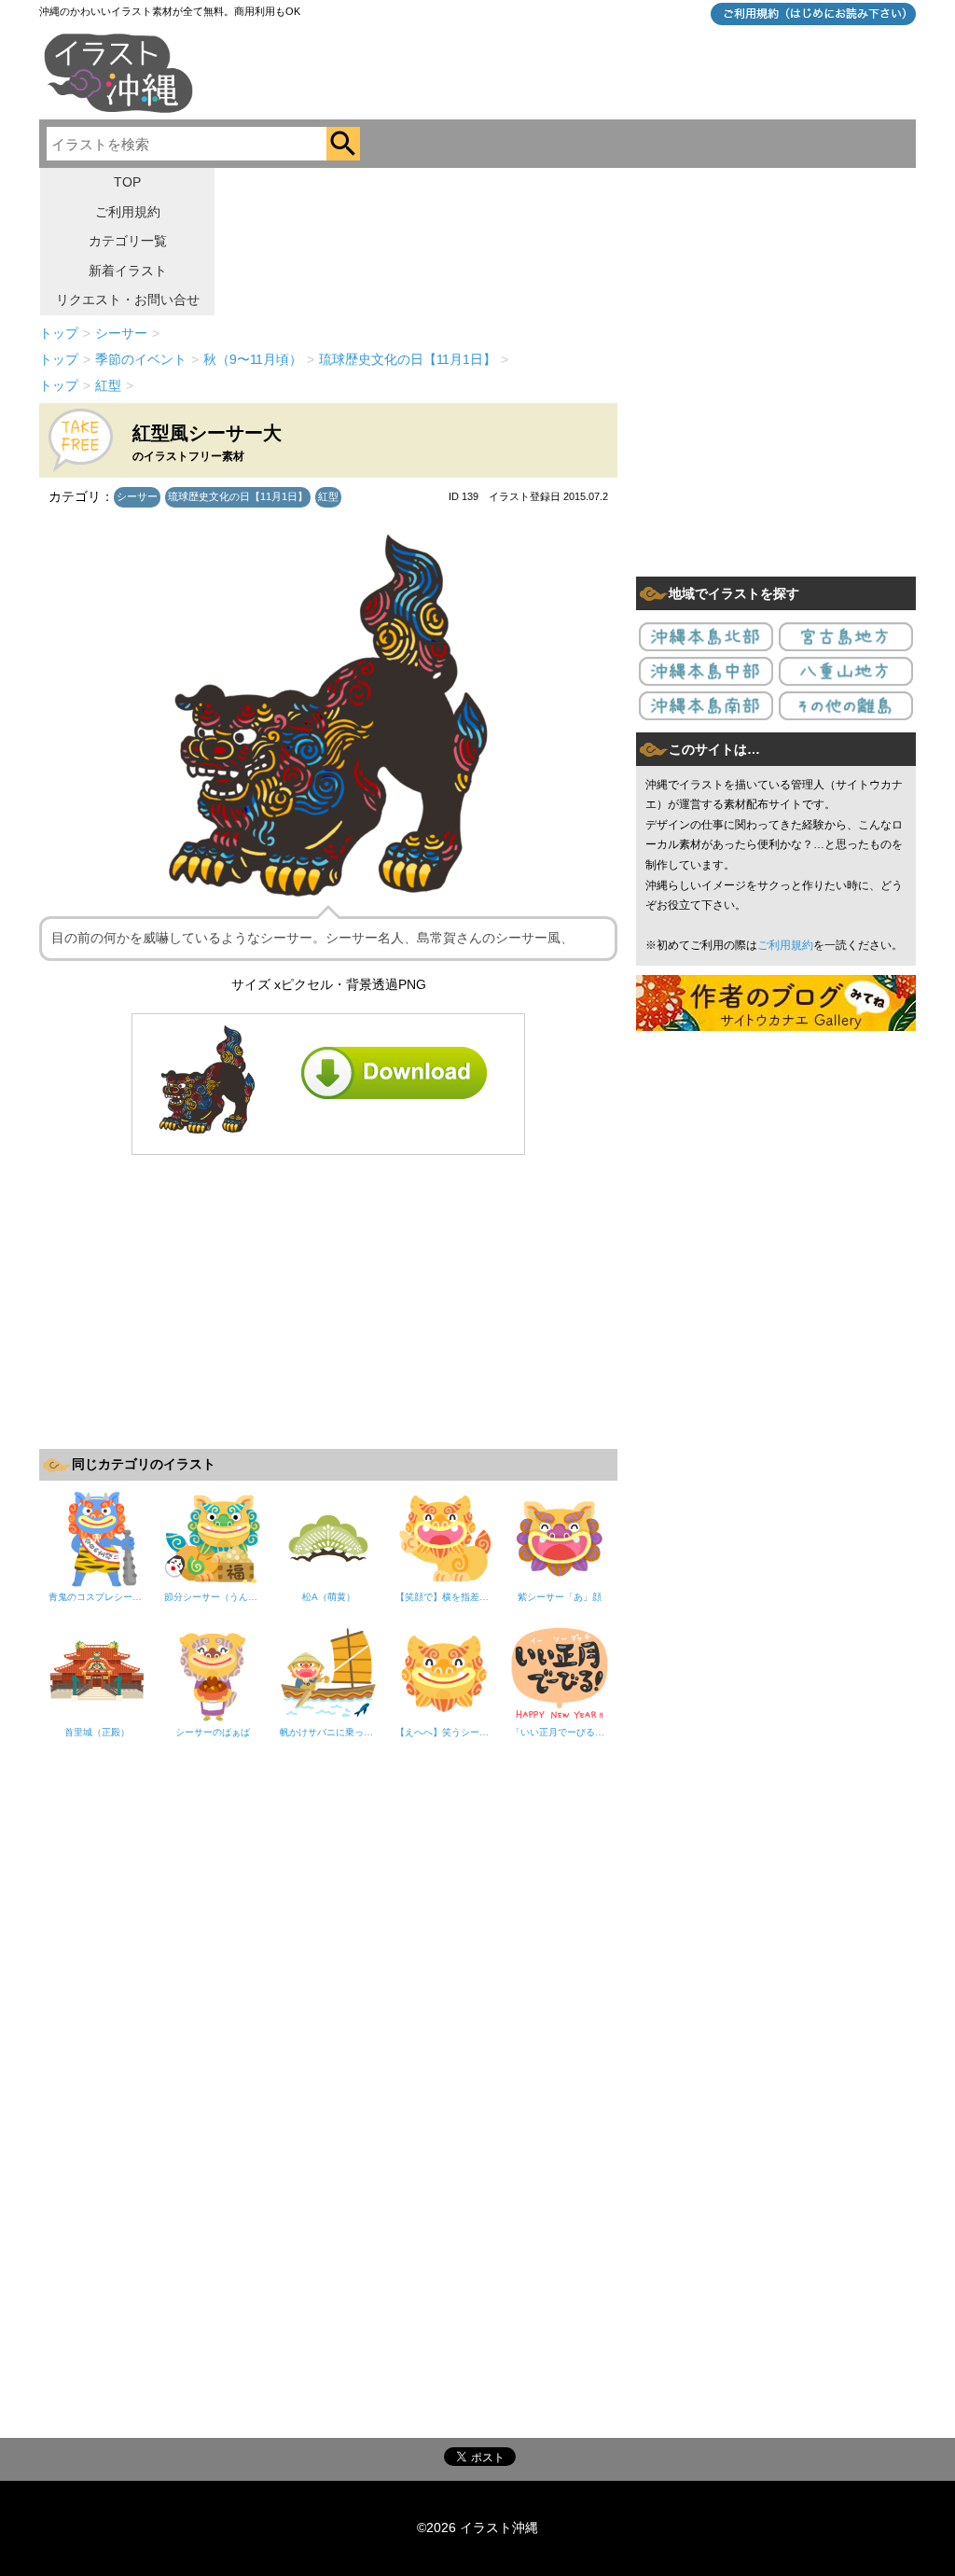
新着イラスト (128, 271)
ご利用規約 (128, 212)
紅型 (328, 496)
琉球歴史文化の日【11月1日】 (238, 496)
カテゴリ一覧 (128, 241)
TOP (127, 182)
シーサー (137, 496)
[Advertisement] (328, 1300)
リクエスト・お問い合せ (128, 299)
